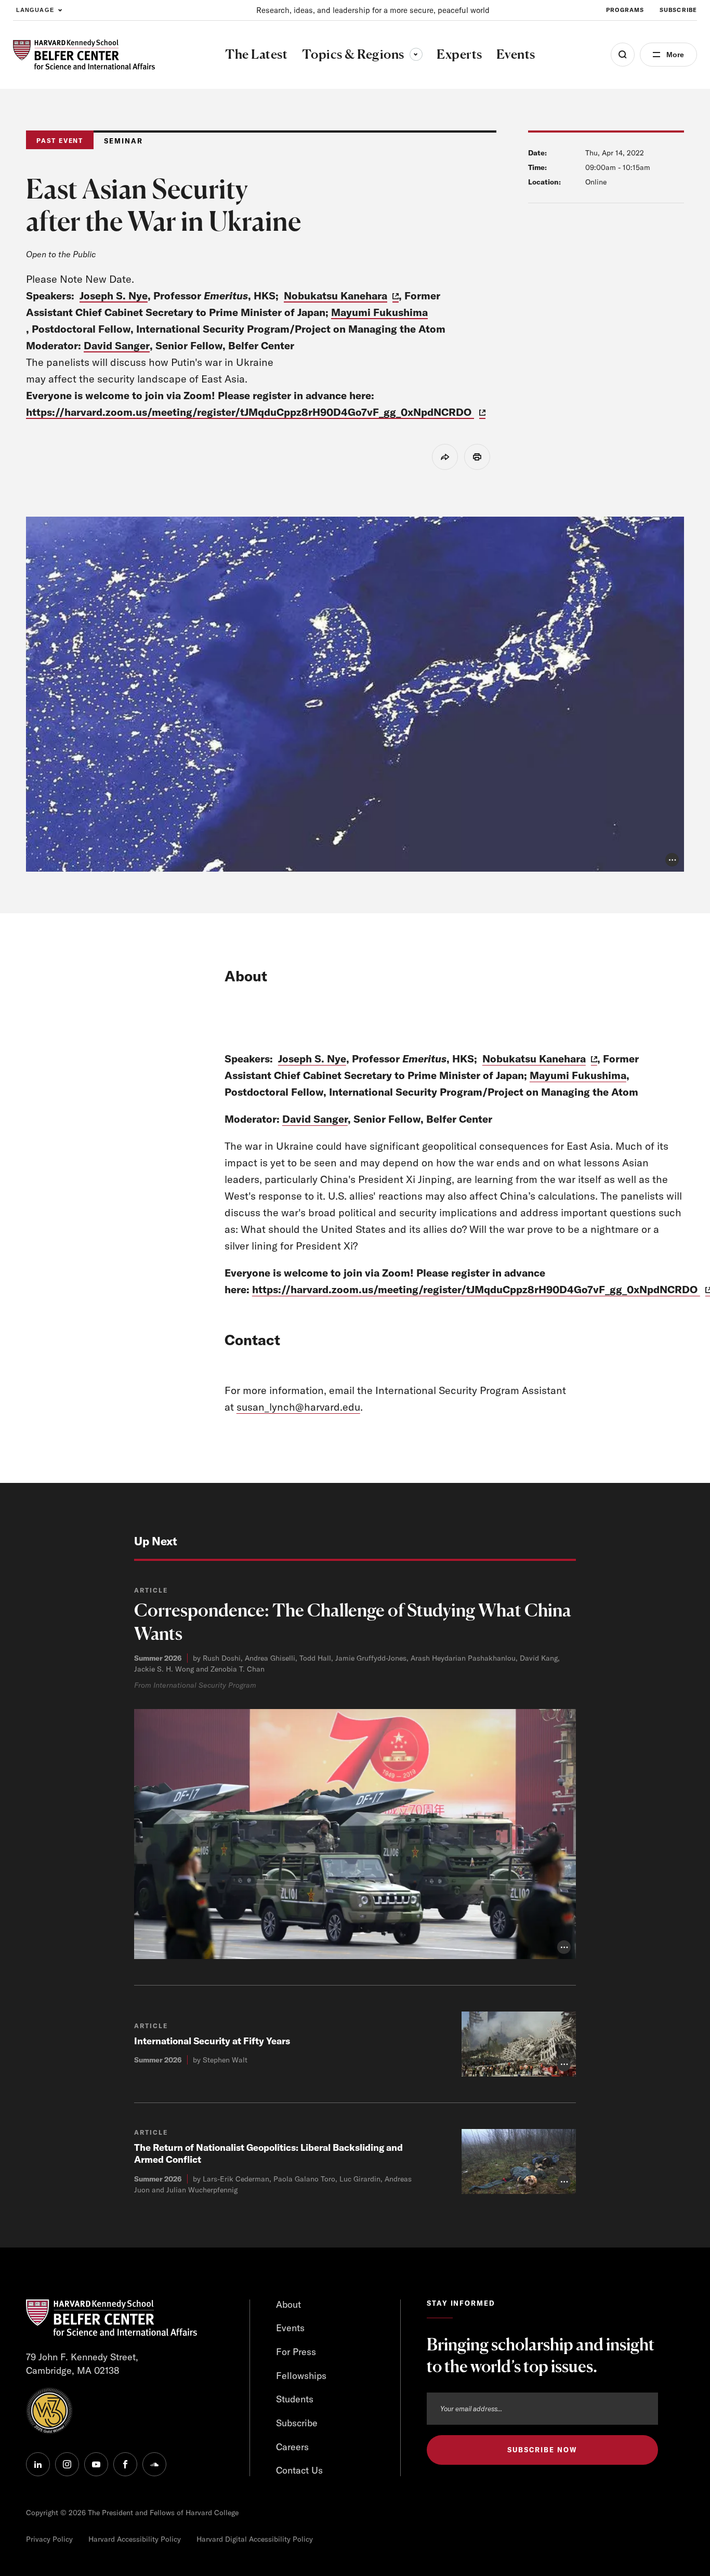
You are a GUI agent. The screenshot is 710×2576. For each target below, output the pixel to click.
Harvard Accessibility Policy (135, 2539)
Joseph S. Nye (114, 295)
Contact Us (299, 2470)
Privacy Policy (49, 2539)
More (675, 55)
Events (290, 2328)
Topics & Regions (362, 54)
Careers (292, 2447)
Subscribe (678, 10)
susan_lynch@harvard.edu (298, 1407)
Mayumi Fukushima (379, 312)
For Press (296, 2352)
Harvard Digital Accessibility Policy (255, 2539)
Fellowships (301, 2376)
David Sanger (117, 345)
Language (35, 10)
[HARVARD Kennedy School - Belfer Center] (84, 55)
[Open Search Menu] (623, 55)
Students (295, 2399)
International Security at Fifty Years (212, 2041)
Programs (625, 10)
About (288, 2304)
